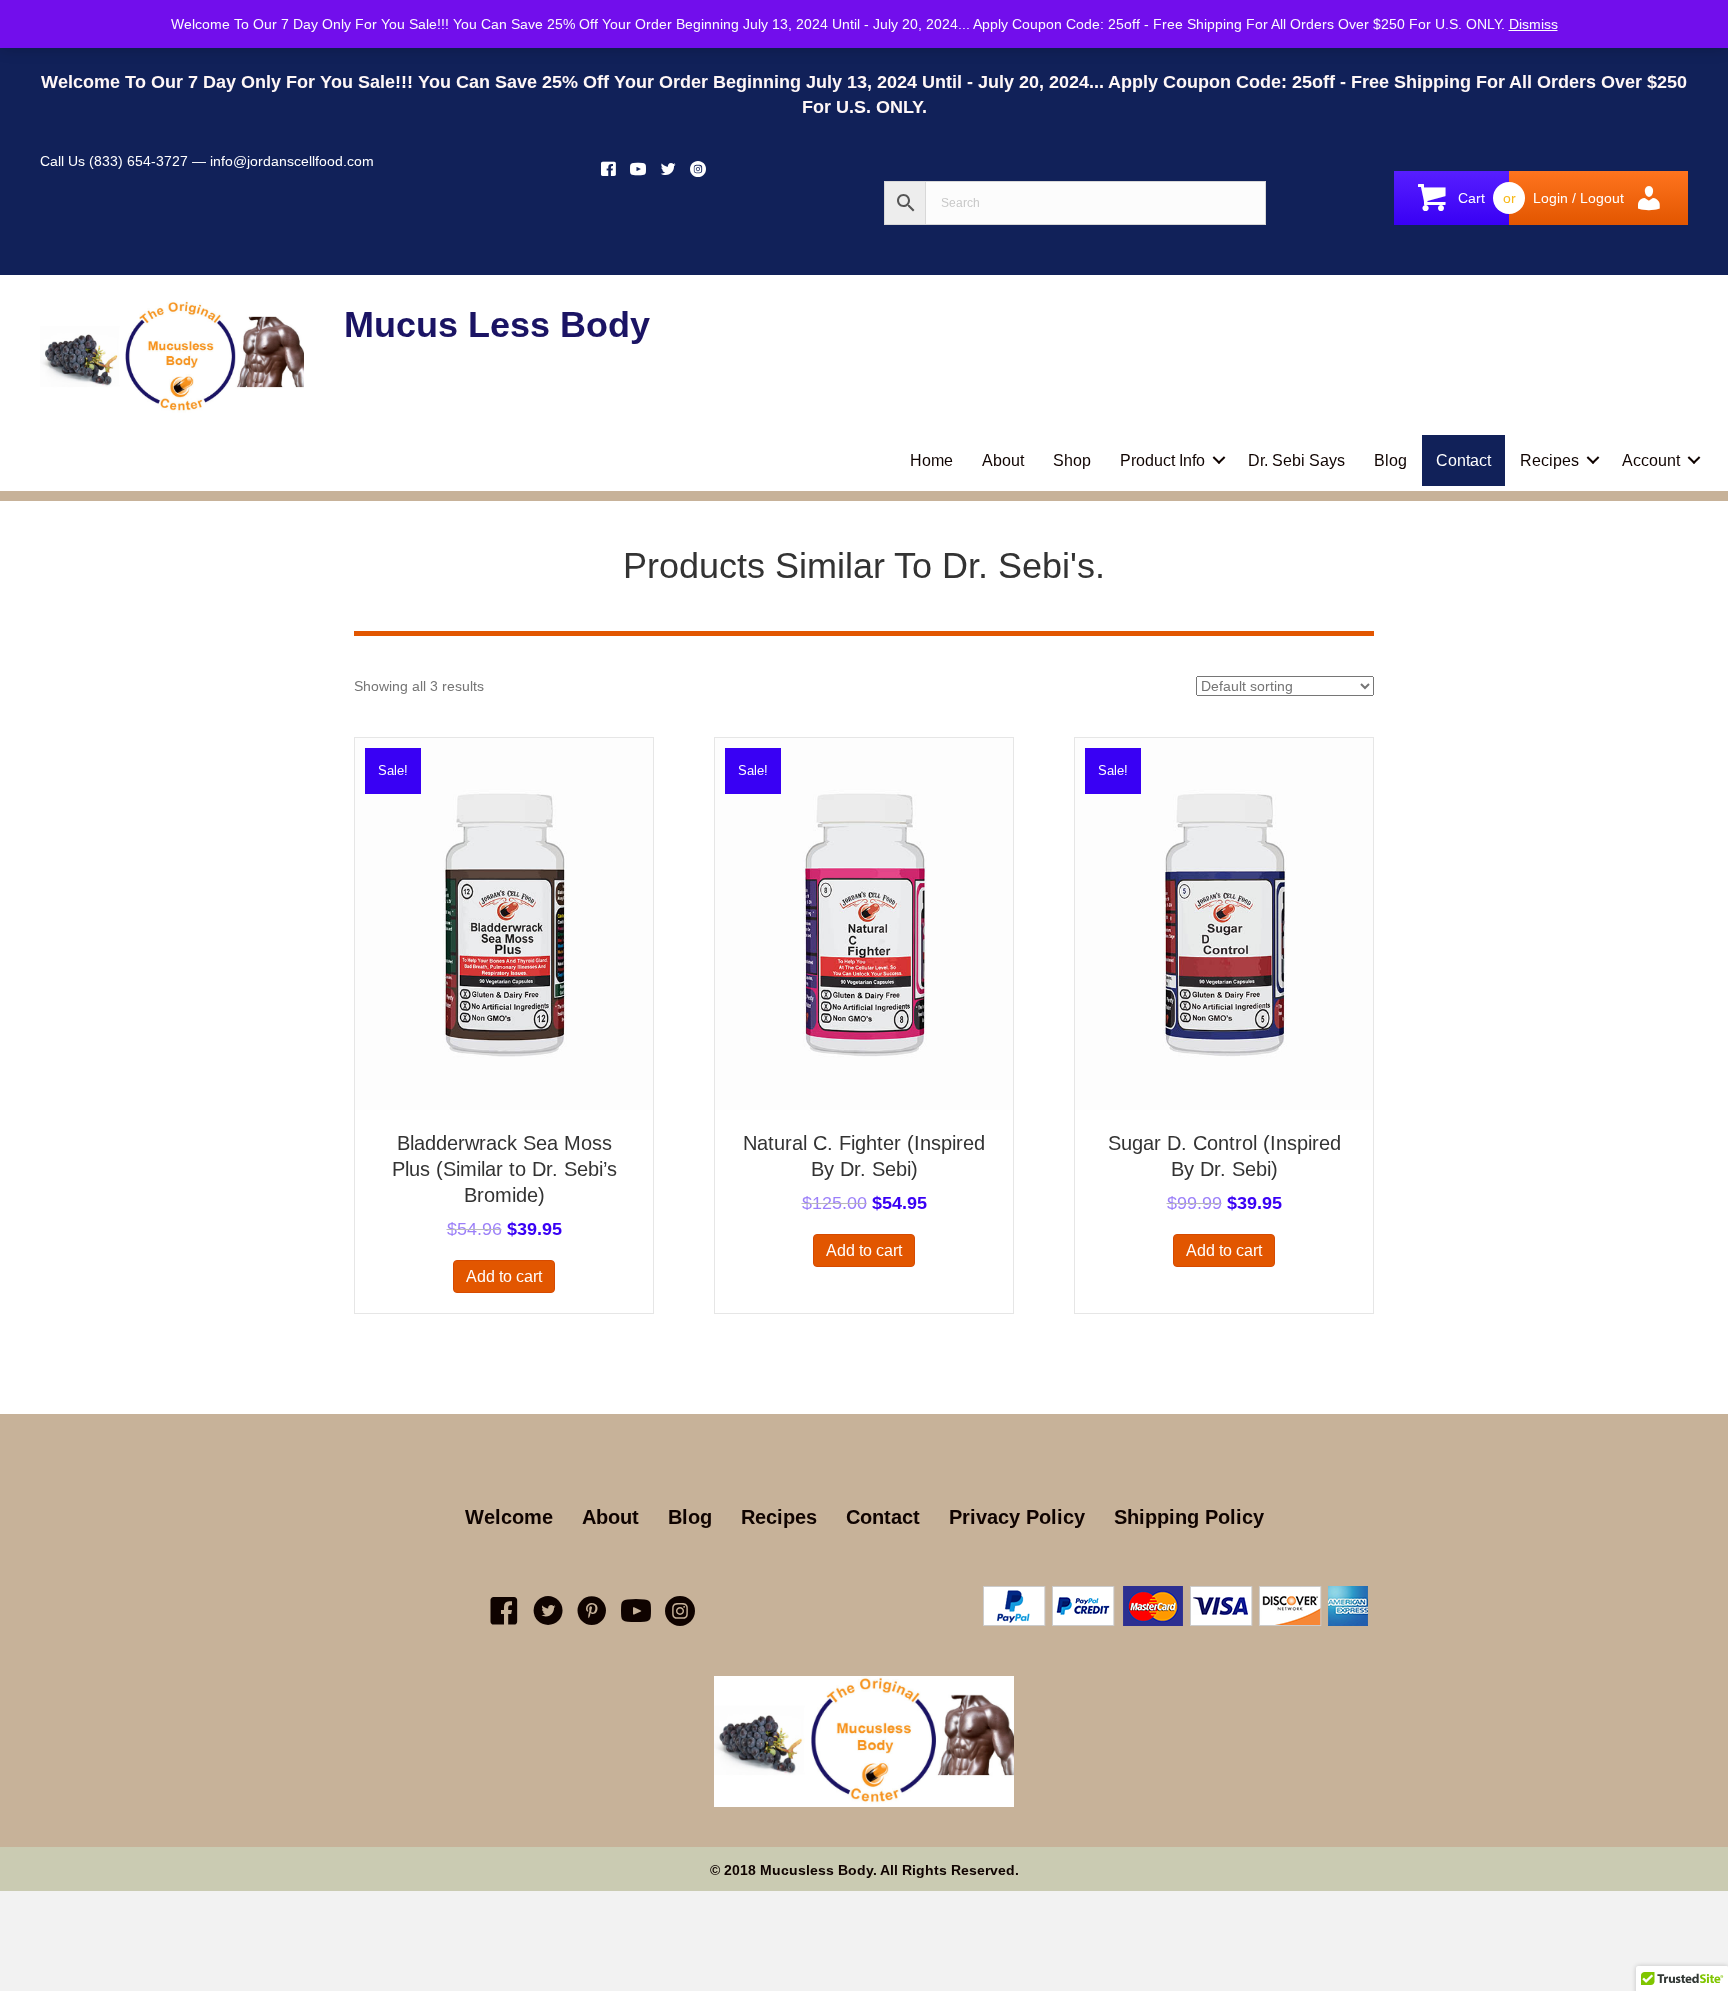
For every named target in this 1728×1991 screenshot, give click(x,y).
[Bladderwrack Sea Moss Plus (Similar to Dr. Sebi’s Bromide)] (504, 923)
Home (931, 460)
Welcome (509, 1517)
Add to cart (504, 1276)
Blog (1390, 460)
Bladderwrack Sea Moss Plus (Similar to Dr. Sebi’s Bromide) (504, 1169)
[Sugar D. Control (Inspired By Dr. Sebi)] (1224, 923)
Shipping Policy (1189, 1517)
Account (1651, 460)
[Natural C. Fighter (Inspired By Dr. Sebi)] (864, 923)
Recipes (1549, 460)
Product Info (1162, 460)
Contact (1463, 460)
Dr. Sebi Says (1296, 460)
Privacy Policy (1017, 1517)
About (1003, 460)
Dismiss (1533, 24)
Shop (1072, 460)
